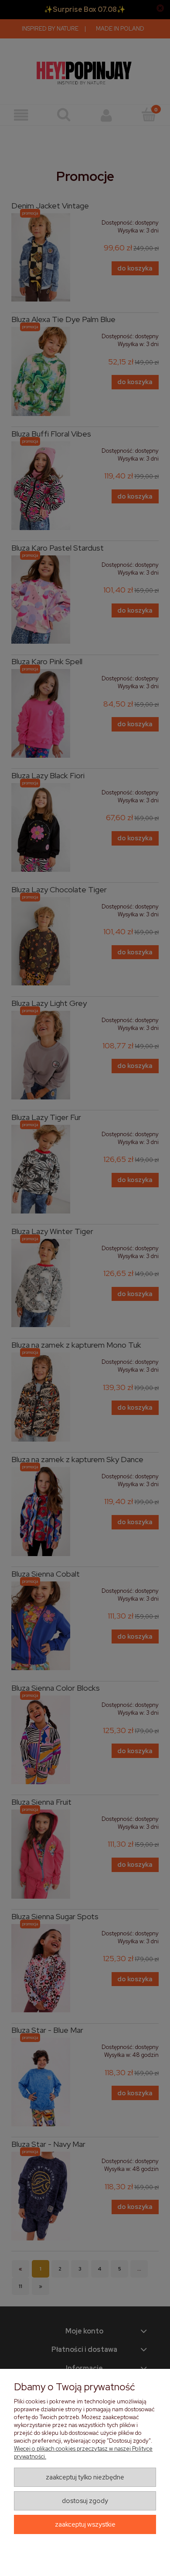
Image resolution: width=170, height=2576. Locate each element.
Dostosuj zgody (85, 2501)
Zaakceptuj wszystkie (85, 2524)
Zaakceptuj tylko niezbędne (85, 2477)
